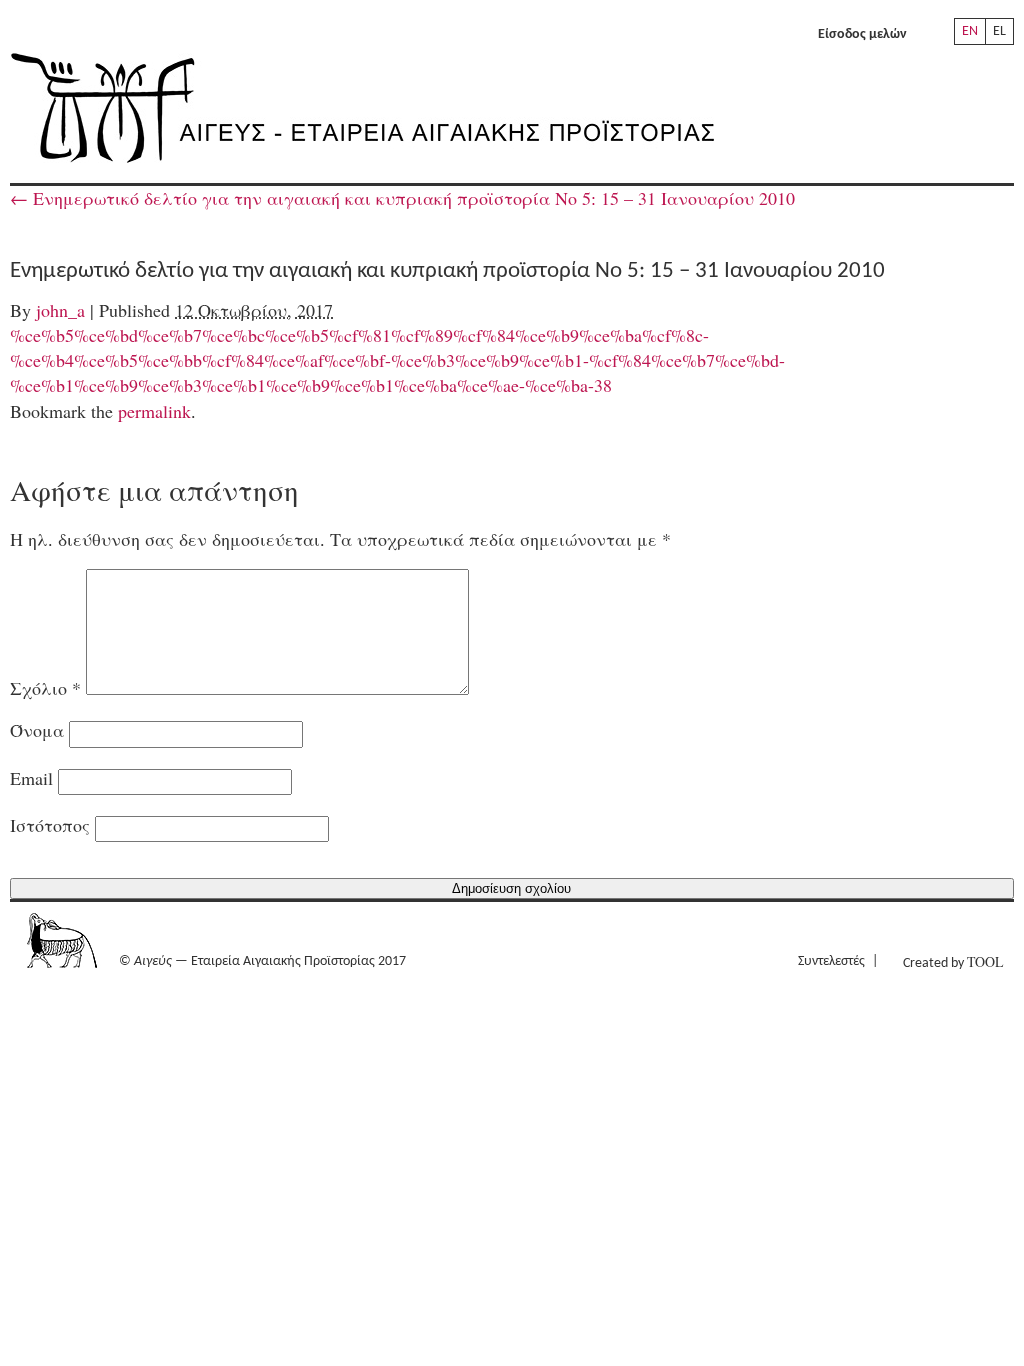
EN (970, 31)
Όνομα (37, 730)
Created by (953, 961)
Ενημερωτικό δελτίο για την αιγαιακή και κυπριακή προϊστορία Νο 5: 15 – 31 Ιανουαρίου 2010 (402, 198)
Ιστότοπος (50, 825)
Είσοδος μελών (862, 34)
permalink (154, 411)
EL (999, 31)
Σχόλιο (45, 688)
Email (31, 778)
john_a (60, 310)
